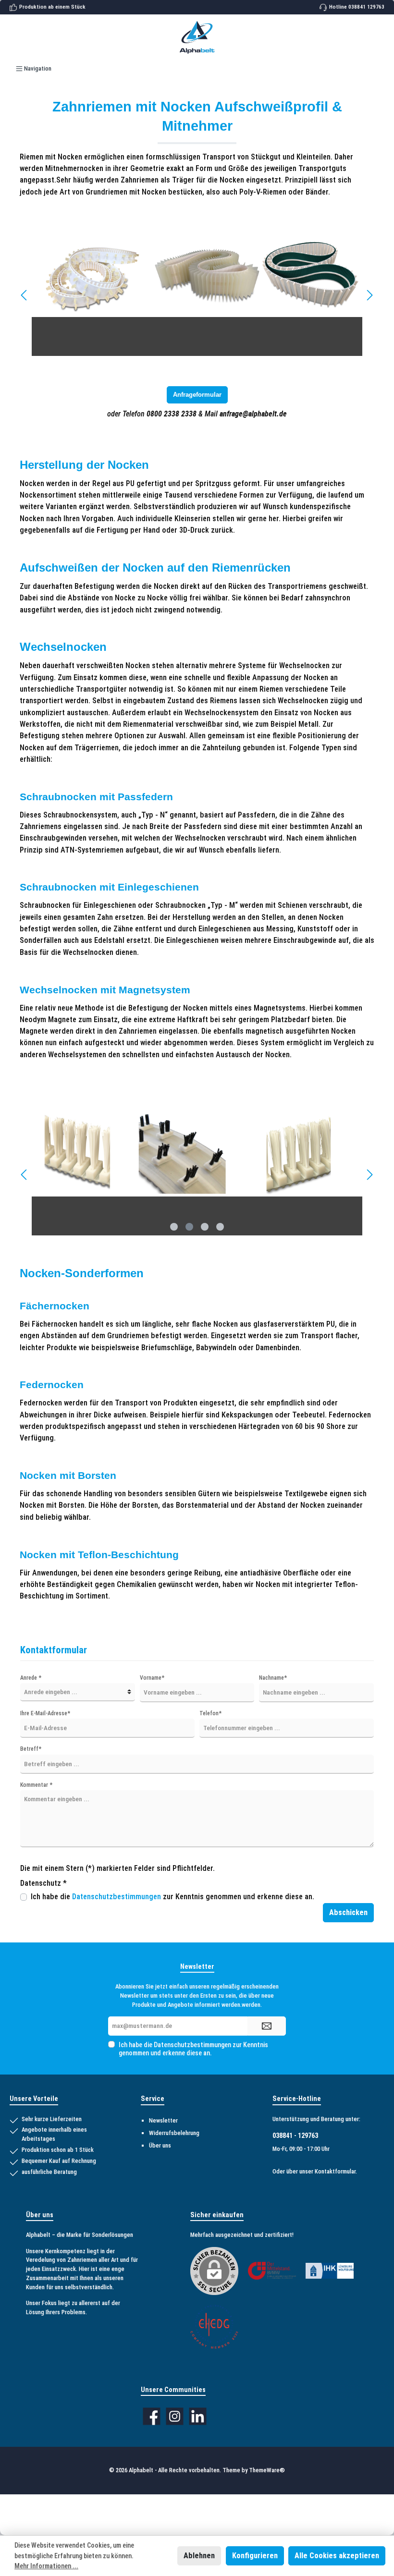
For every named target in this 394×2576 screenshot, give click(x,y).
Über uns (160, 2145)
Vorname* (152, 1678)
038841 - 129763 (295, 2136)
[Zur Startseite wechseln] (197, 37)
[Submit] (267, 2026)
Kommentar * (36, 1785)
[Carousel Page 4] (220, 1227)
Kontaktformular (335, 2171)
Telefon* (210, 1713)
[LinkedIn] (198, 2416)
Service (153, 2099)
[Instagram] (175, 2416)
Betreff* (31, 1749)
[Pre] (25, 295)
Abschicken (348, 1912)
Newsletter (163, 2120)
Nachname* (273, 1678)
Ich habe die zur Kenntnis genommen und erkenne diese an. (172, 1897)
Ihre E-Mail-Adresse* (45, 1713)
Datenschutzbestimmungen (117, 1897)
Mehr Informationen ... (46, 2566)
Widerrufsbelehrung (174, 2133)
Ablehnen (199, 2556)
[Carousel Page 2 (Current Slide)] (189, 1227)
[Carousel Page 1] (174, 1227)
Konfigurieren (255, 2556)
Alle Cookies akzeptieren (337, 2556)
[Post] (369, 295)
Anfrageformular (197, 395)
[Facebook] (152, 2416)
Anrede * (31, 1678)
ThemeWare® (267, 2470)
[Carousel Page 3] (205, 1227)
